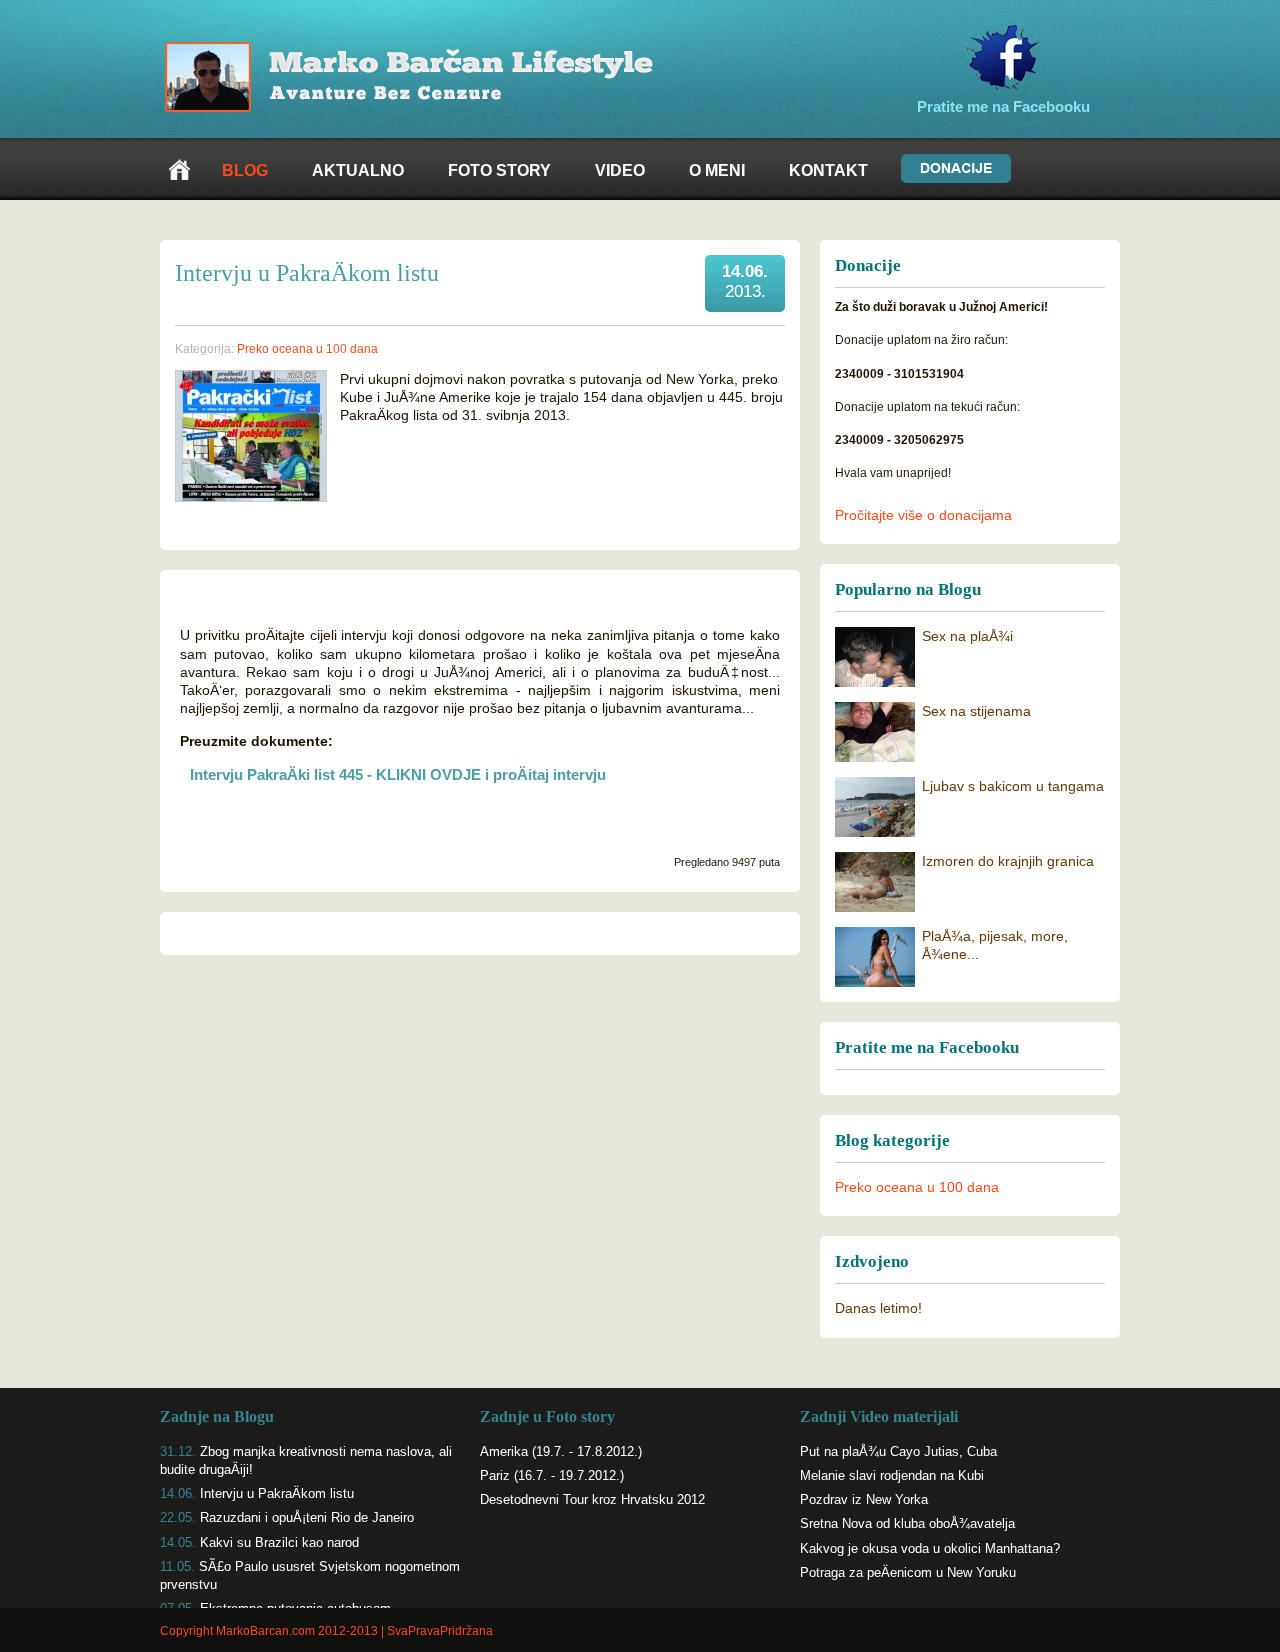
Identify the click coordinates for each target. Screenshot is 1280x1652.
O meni (717, 170)
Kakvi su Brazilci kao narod (279, 1542)
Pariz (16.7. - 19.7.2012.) (552, 1475)
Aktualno (358, 170)
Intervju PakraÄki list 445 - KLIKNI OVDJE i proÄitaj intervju (398, 774)
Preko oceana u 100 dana (917, 1187)
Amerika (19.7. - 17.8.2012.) (561, 1451)
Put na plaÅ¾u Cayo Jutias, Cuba (898, 1451)
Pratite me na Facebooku (1003, 106)
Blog (245, 170)
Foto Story (499, 170)
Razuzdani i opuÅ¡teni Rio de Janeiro (307, 1517)
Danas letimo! (878, 1308)
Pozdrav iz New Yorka (864, 1499)
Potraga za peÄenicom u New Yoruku (908, 1572)
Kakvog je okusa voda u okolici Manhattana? (930, 1548)
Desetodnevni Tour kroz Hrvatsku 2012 (592, 1499)
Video (620, 170)
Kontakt (828, 170)
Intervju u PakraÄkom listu (277, 1493)
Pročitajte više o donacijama (923, 515)
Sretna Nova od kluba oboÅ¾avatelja (907, 1523)
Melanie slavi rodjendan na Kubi (892, 1475)
